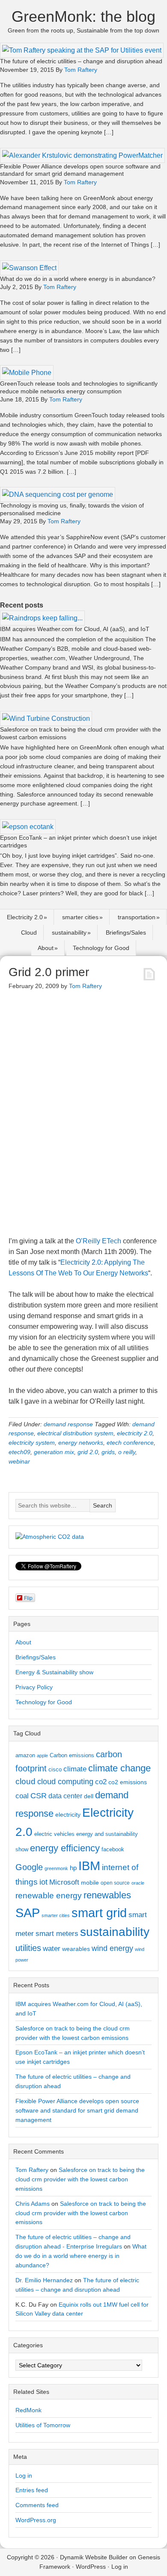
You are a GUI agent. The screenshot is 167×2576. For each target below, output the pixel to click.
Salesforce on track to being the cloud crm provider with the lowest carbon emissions (80, 2179)
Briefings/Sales (126, 932)
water (52, 1948)
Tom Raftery (32, 2170)
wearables (76, 1949)
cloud (25, 1781)
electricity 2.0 (135, 1433)
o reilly (127, 1452)
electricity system (32, 1443)
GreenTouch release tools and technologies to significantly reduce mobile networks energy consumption (79, 387)
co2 (101, 1782)
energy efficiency (65, 1848)
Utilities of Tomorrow (43, 2425)
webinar (19, 1461)
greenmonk (56, 1868)
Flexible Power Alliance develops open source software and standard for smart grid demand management (80, 170)
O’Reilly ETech (98, 1241)
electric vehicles (54, 1834)
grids (108, 1452)
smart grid (99, 1913)
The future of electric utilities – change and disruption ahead (81, 61)
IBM (89, 1866)
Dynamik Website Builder (94, 2557)
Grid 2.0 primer (49, 972)
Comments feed (37, 2505)
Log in (24, 2476)
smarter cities (80, 917)
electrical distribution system (75, 1433)
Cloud (29, 932)
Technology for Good (101, 948)
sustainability (69, 932)
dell (89, 1796)
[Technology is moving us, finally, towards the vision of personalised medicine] (58, 494)
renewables (107, 1895)
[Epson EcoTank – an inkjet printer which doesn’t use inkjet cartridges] (28, 827)
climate (75, 1769)
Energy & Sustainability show (54, 1672)
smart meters (57, 1934)
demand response (68, 1424)
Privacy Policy (34, 1687)
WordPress (91, 2567)
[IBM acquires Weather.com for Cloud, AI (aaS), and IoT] (42, 618)
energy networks (81, 1443)
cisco (55, 1769)
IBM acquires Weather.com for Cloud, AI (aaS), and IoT (75, 629)
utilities (28, 1948)
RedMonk (28, 2410)
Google (29, 1867)
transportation (137, 917)
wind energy (112, 1948)
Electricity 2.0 (25, 917)
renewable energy (49, 1895)
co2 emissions (128, 1782)
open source (115, 1883)
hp (73, 1868)
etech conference (130, 1443)
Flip (28, 1598)
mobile (90, 1883)
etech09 (19, 1452)
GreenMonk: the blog (83, 16)
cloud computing (65, 1782)
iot (43, 1882)
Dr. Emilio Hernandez (44, 2280)
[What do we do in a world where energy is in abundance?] (29, 268)
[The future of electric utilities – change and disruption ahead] (82, 50)
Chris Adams (33, 2204)
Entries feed (32, 2490)
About (46, 948)
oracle (138, 1883)
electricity (68, 1815)
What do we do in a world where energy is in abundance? (78, 279)
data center (65, 1796)
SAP (28, 1913)
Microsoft (64, 1882)
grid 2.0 (88, 1452)
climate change (119, 1768)
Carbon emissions (72, 1755)
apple (42, 1756)
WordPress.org (36, 2520)
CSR (39, 1796)
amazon (25, 1755)
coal (22, 1796)
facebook (113, 1849)
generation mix (54, 1452)
